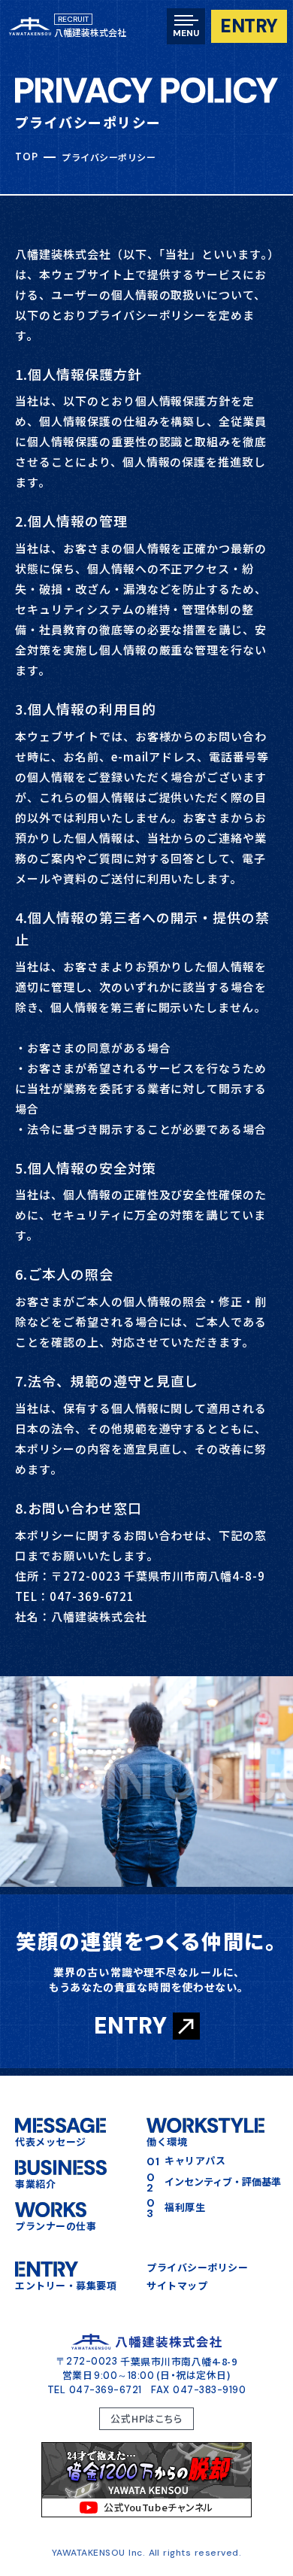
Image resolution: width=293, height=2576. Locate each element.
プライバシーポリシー (197, 2268)
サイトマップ (177, 2286)
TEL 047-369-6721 (95, 2390)
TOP (26, 157)
